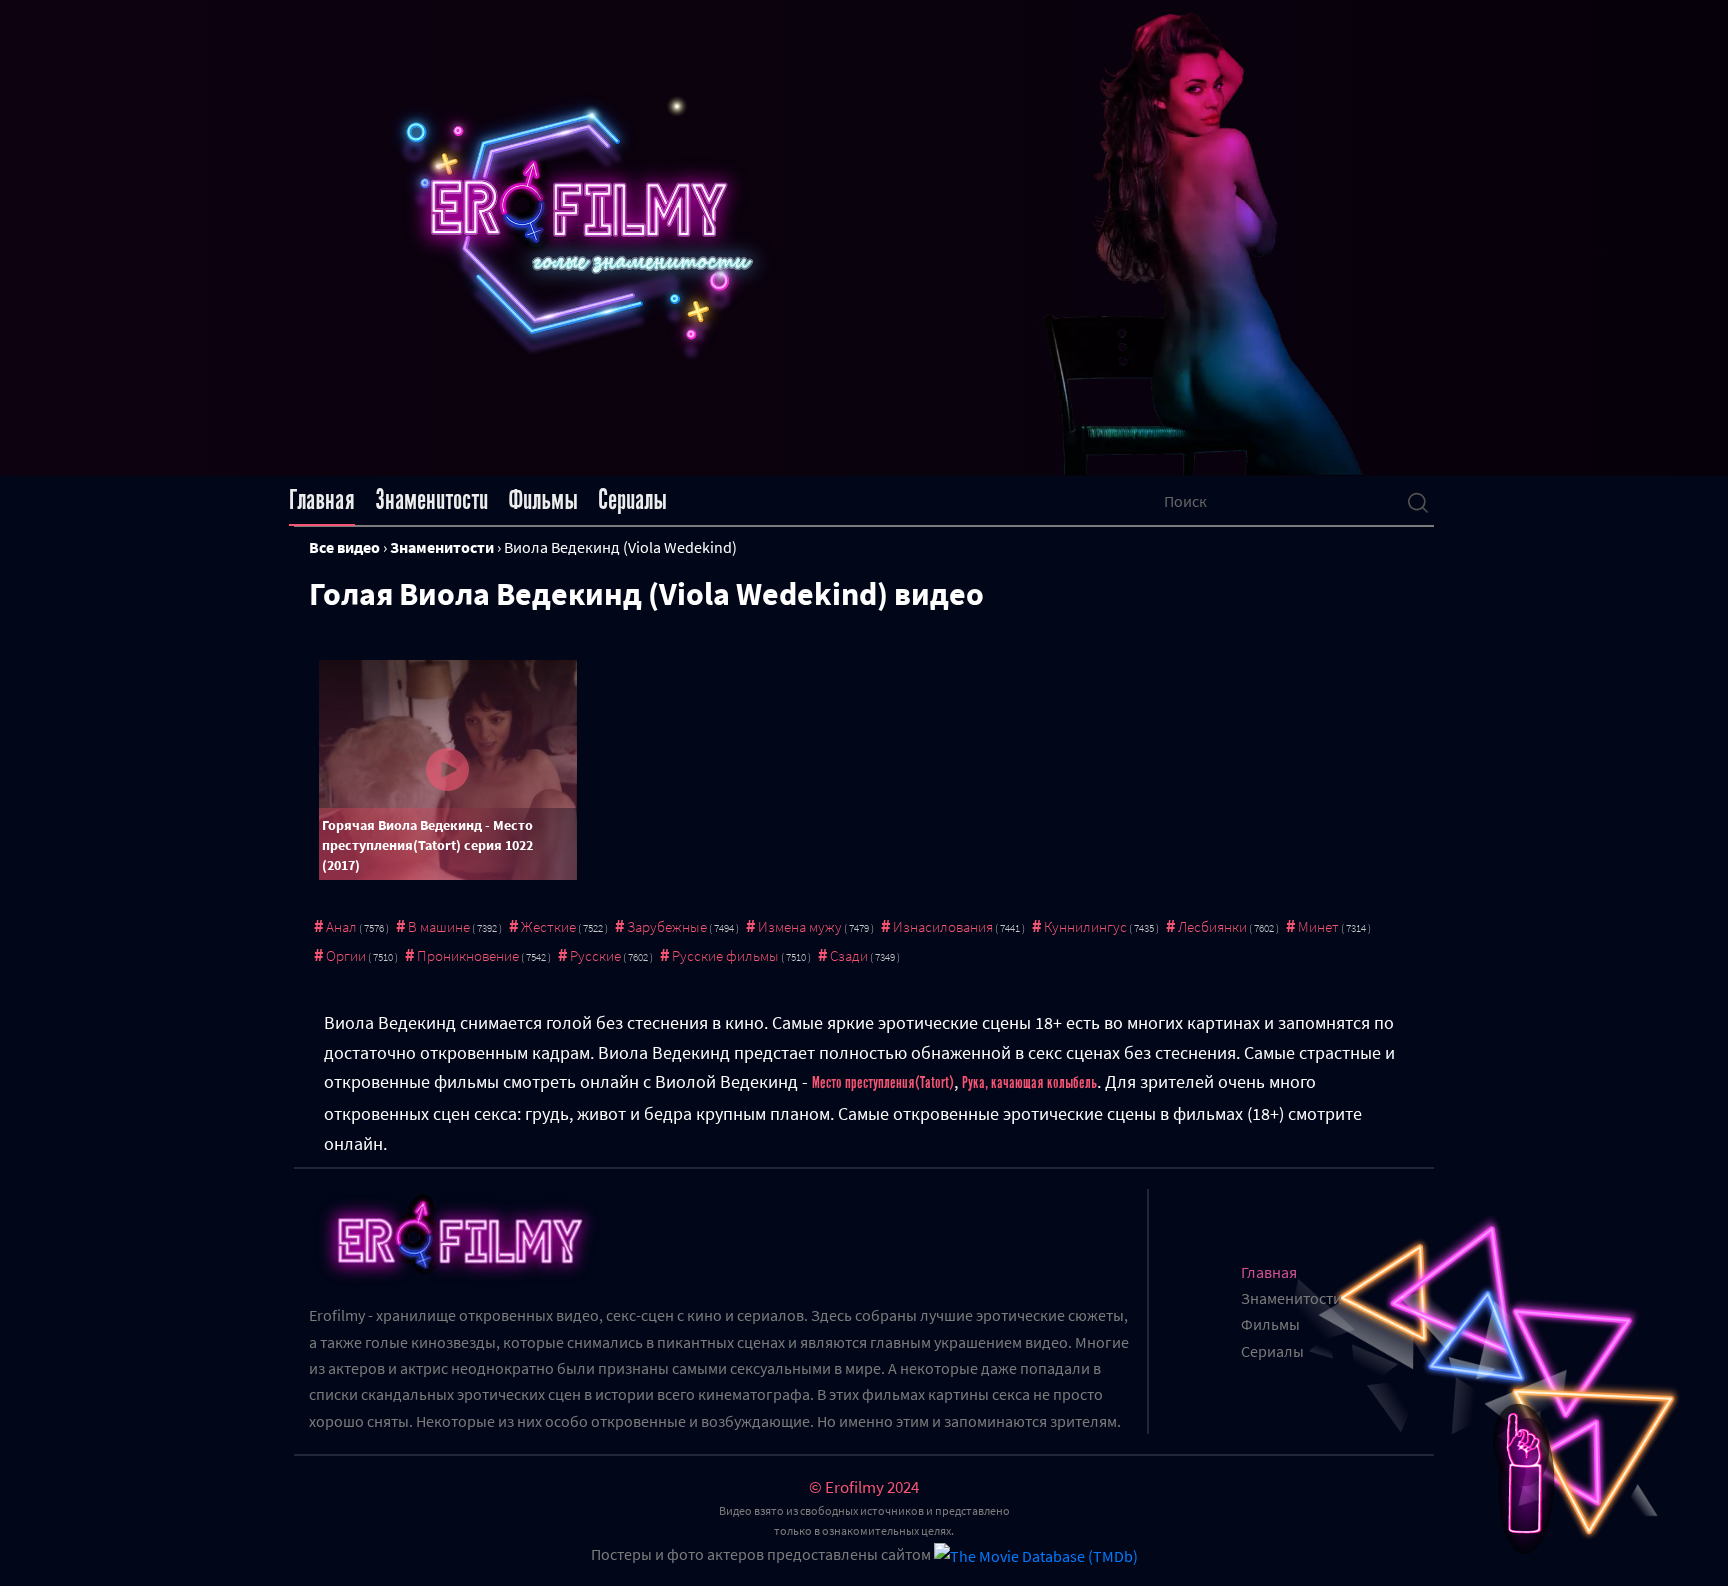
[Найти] (1418, 501)
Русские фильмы (725, 955)
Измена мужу (800, 926)
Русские (595, 955)
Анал (341, 926)
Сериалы (632, 500)
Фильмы (543, 500)
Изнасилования (943, 926)
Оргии (346, 955)
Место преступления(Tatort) (883, 1083)
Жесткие (548, 926)
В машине (439, 926)
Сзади (849, 955)
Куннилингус (1085, 926)
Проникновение (468, 955)
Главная (322, 500)
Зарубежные (667, 926)
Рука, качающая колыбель (1029, 1083)
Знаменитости (431, 500)
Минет (1318, 926)
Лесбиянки (1212, 926)
